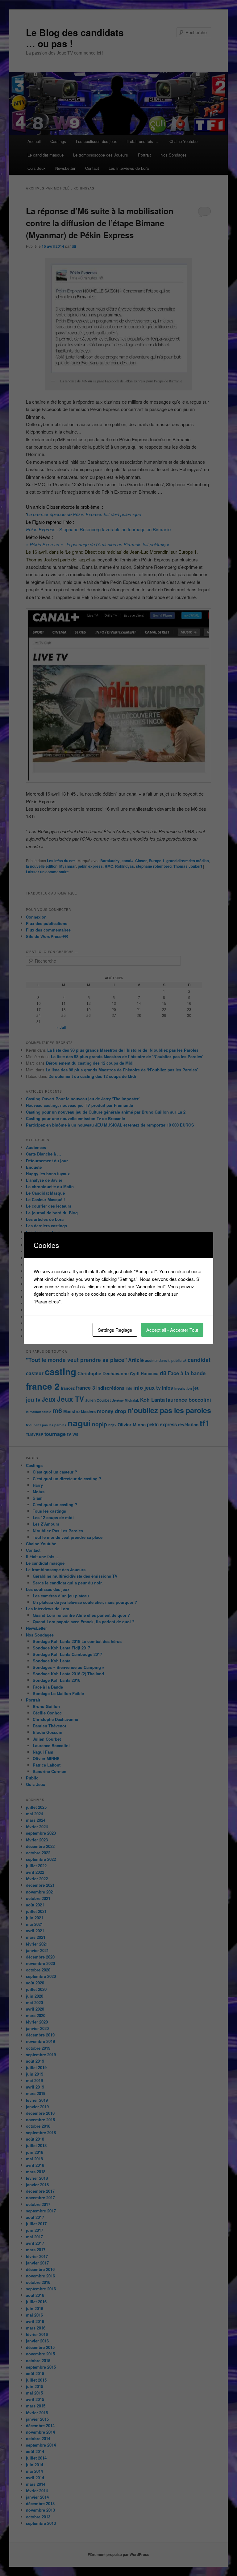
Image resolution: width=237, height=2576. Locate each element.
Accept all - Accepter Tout (172, 1330)
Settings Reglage (115, 1330)
